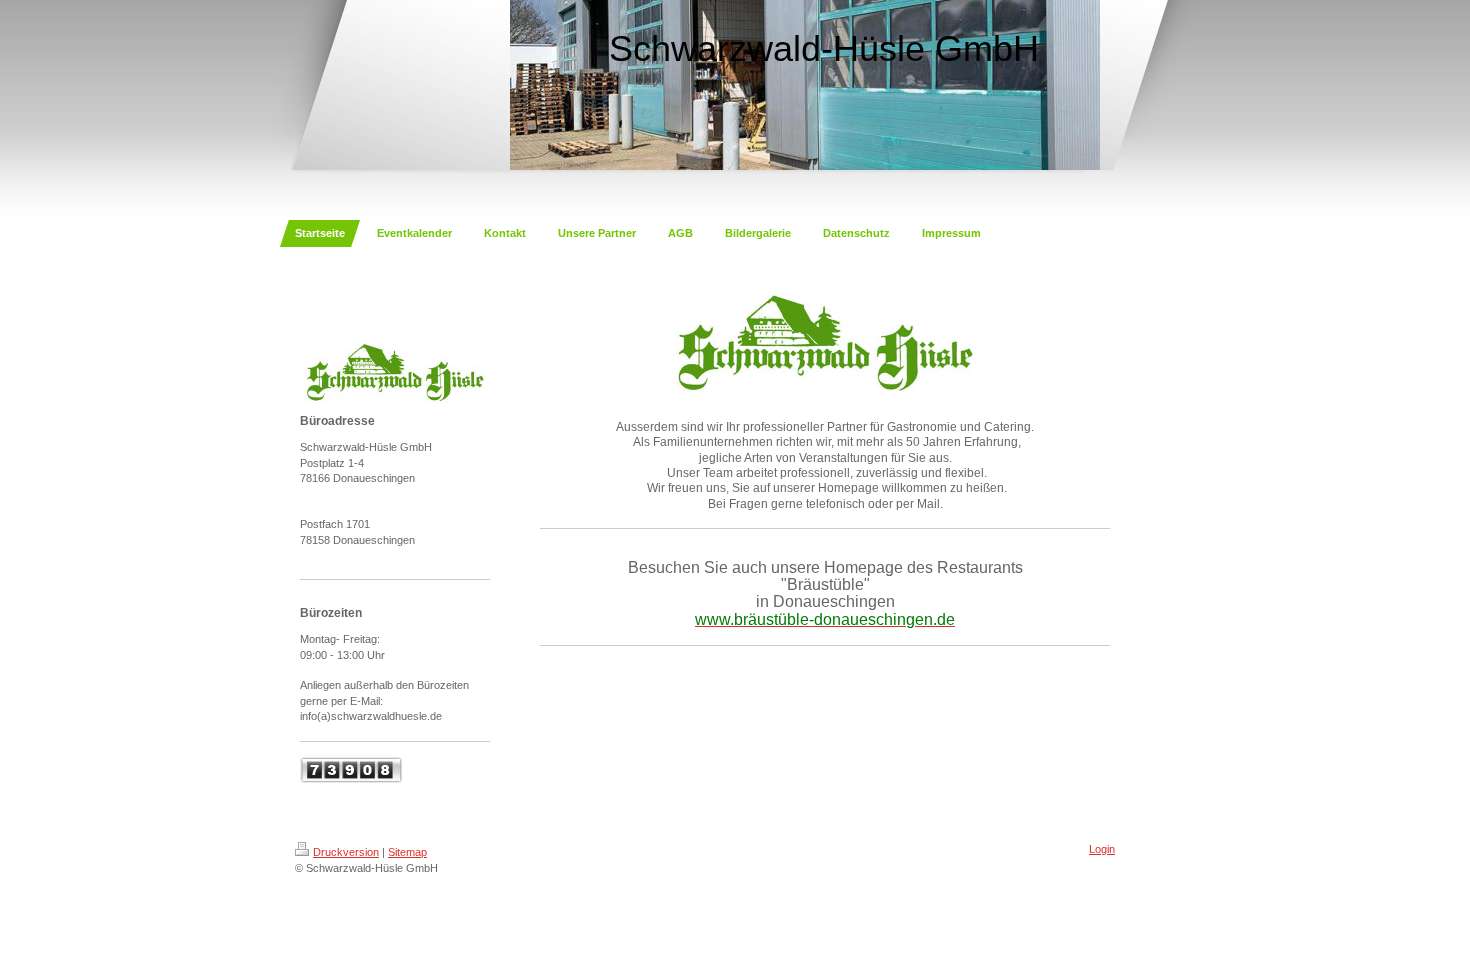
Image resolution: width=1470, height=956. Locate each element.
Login (1102, 849)
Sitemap (407, 852)
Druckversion (346, 852)
